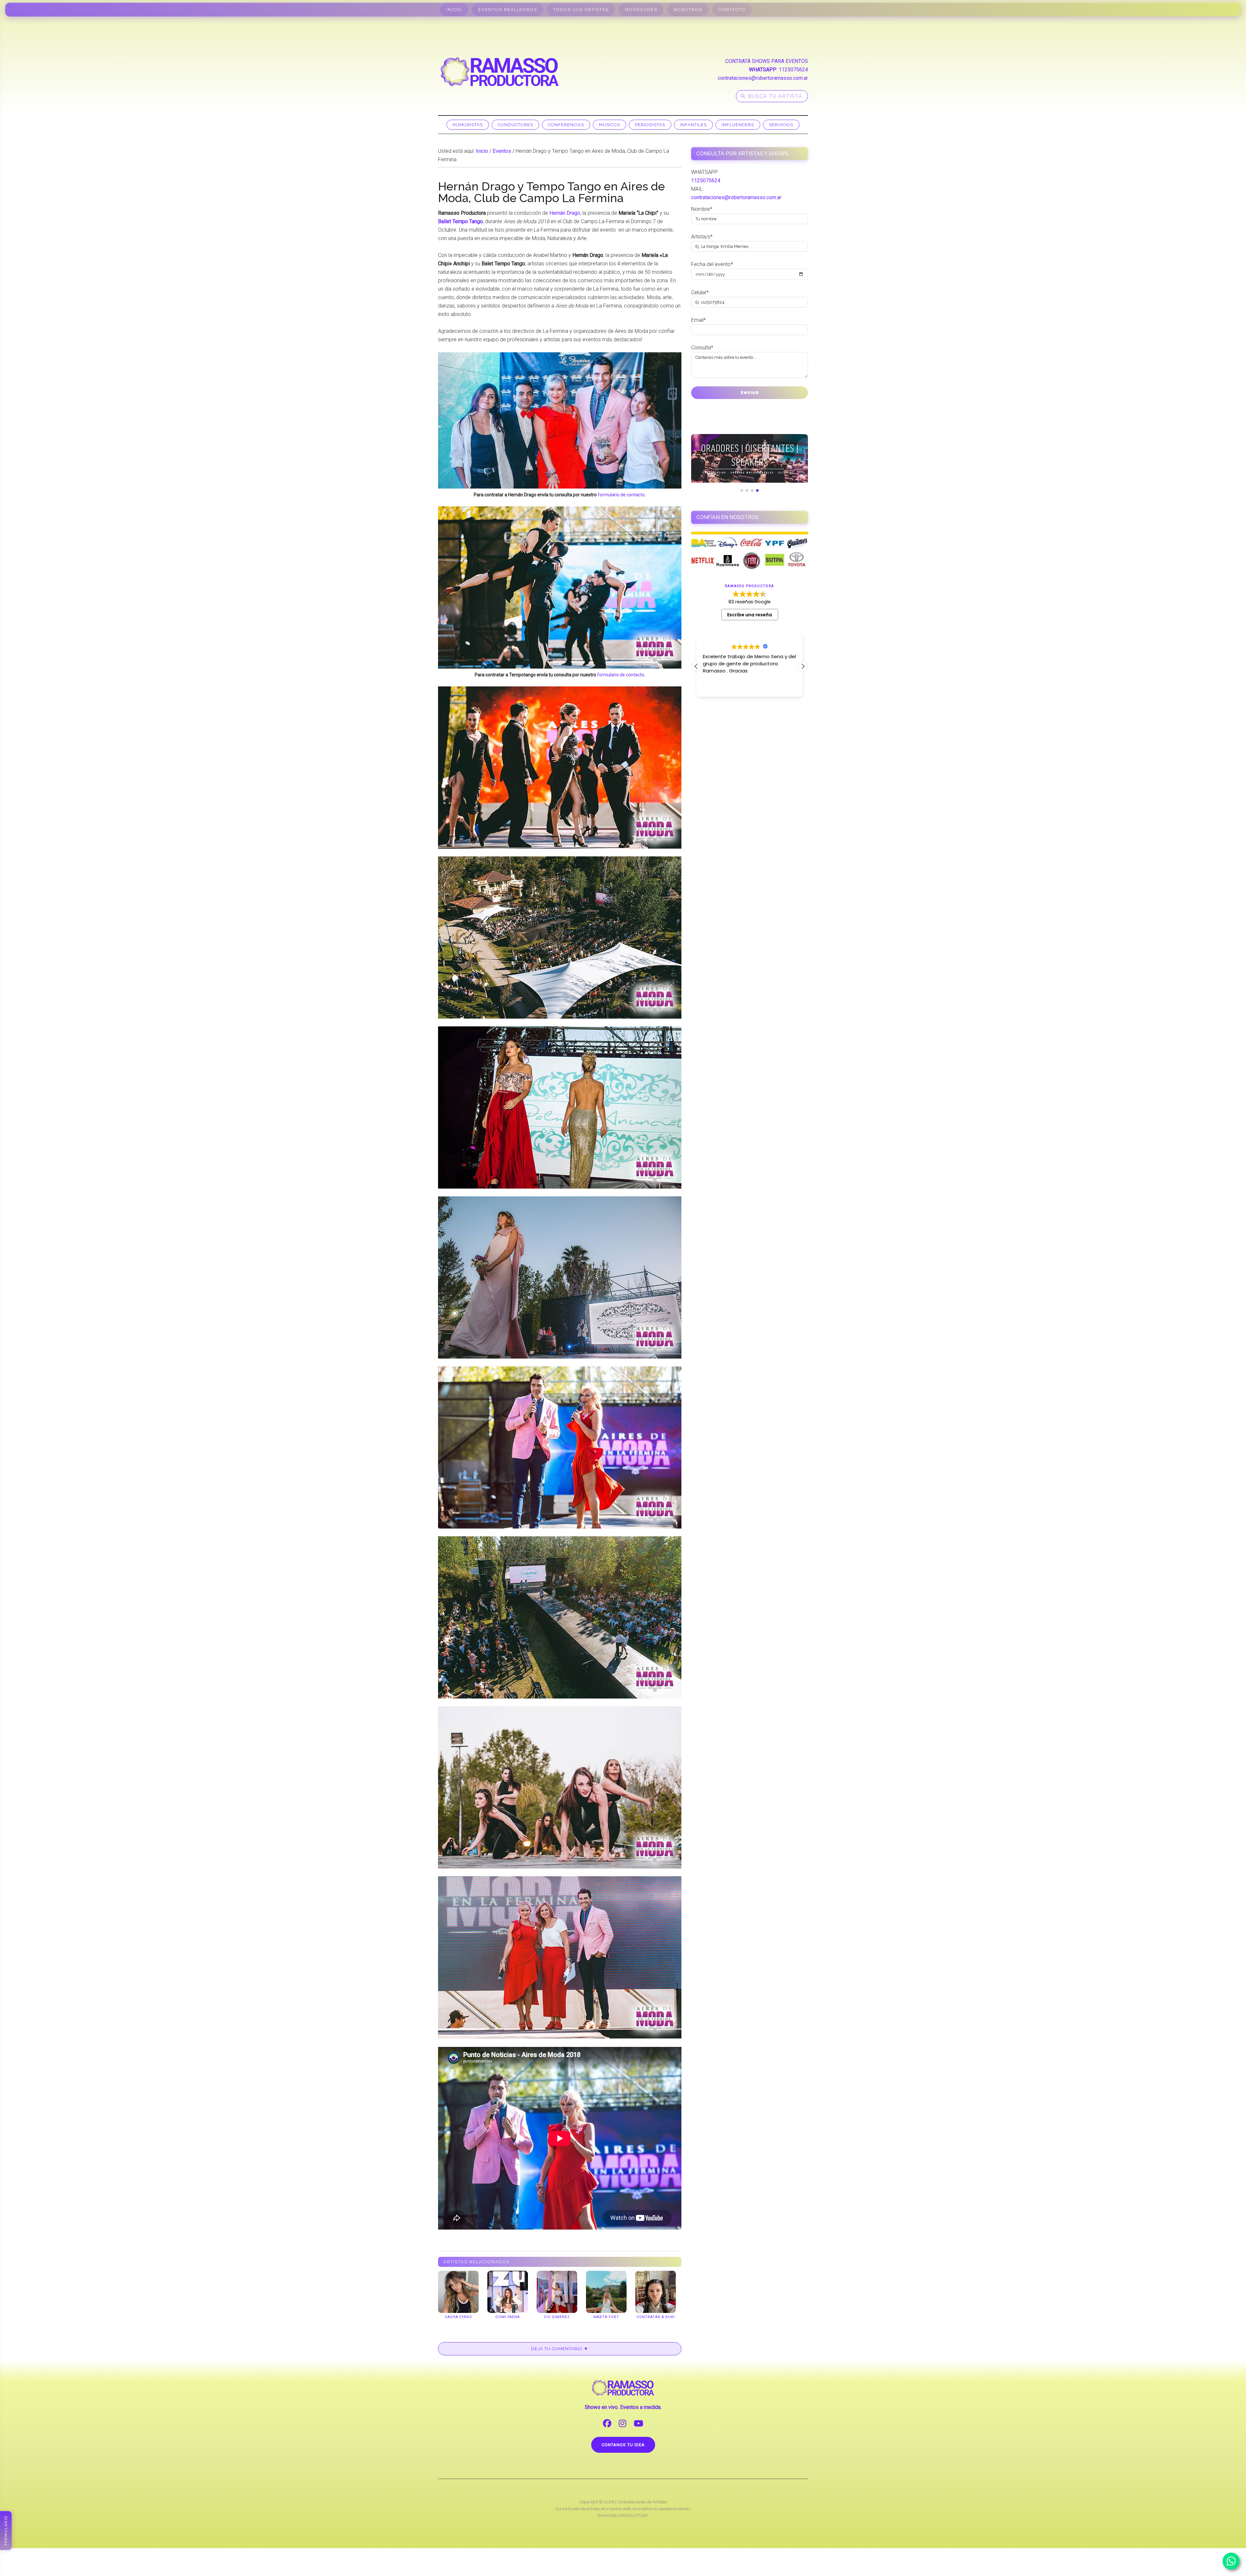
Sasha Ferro (458, 2317)
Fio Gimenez (557, 2317)
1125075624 (793, 70)
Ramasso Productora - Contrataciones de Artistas (500, 72)
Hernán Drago (565, 213)
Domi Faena (508, 2317)
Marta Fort (606, 2317)
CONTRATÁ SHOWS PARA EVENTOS (767, 61)
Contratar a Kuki (656, 2317)
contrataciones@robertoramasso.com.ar (763, 78)
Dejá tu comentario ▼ (560, 2349)
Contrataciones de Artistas (642, 2502)
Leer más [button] (713, 687)
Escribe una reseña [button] (750, 615)
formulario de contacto (621, 495)
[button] (803, 666)
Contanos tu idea (623, 2445)
